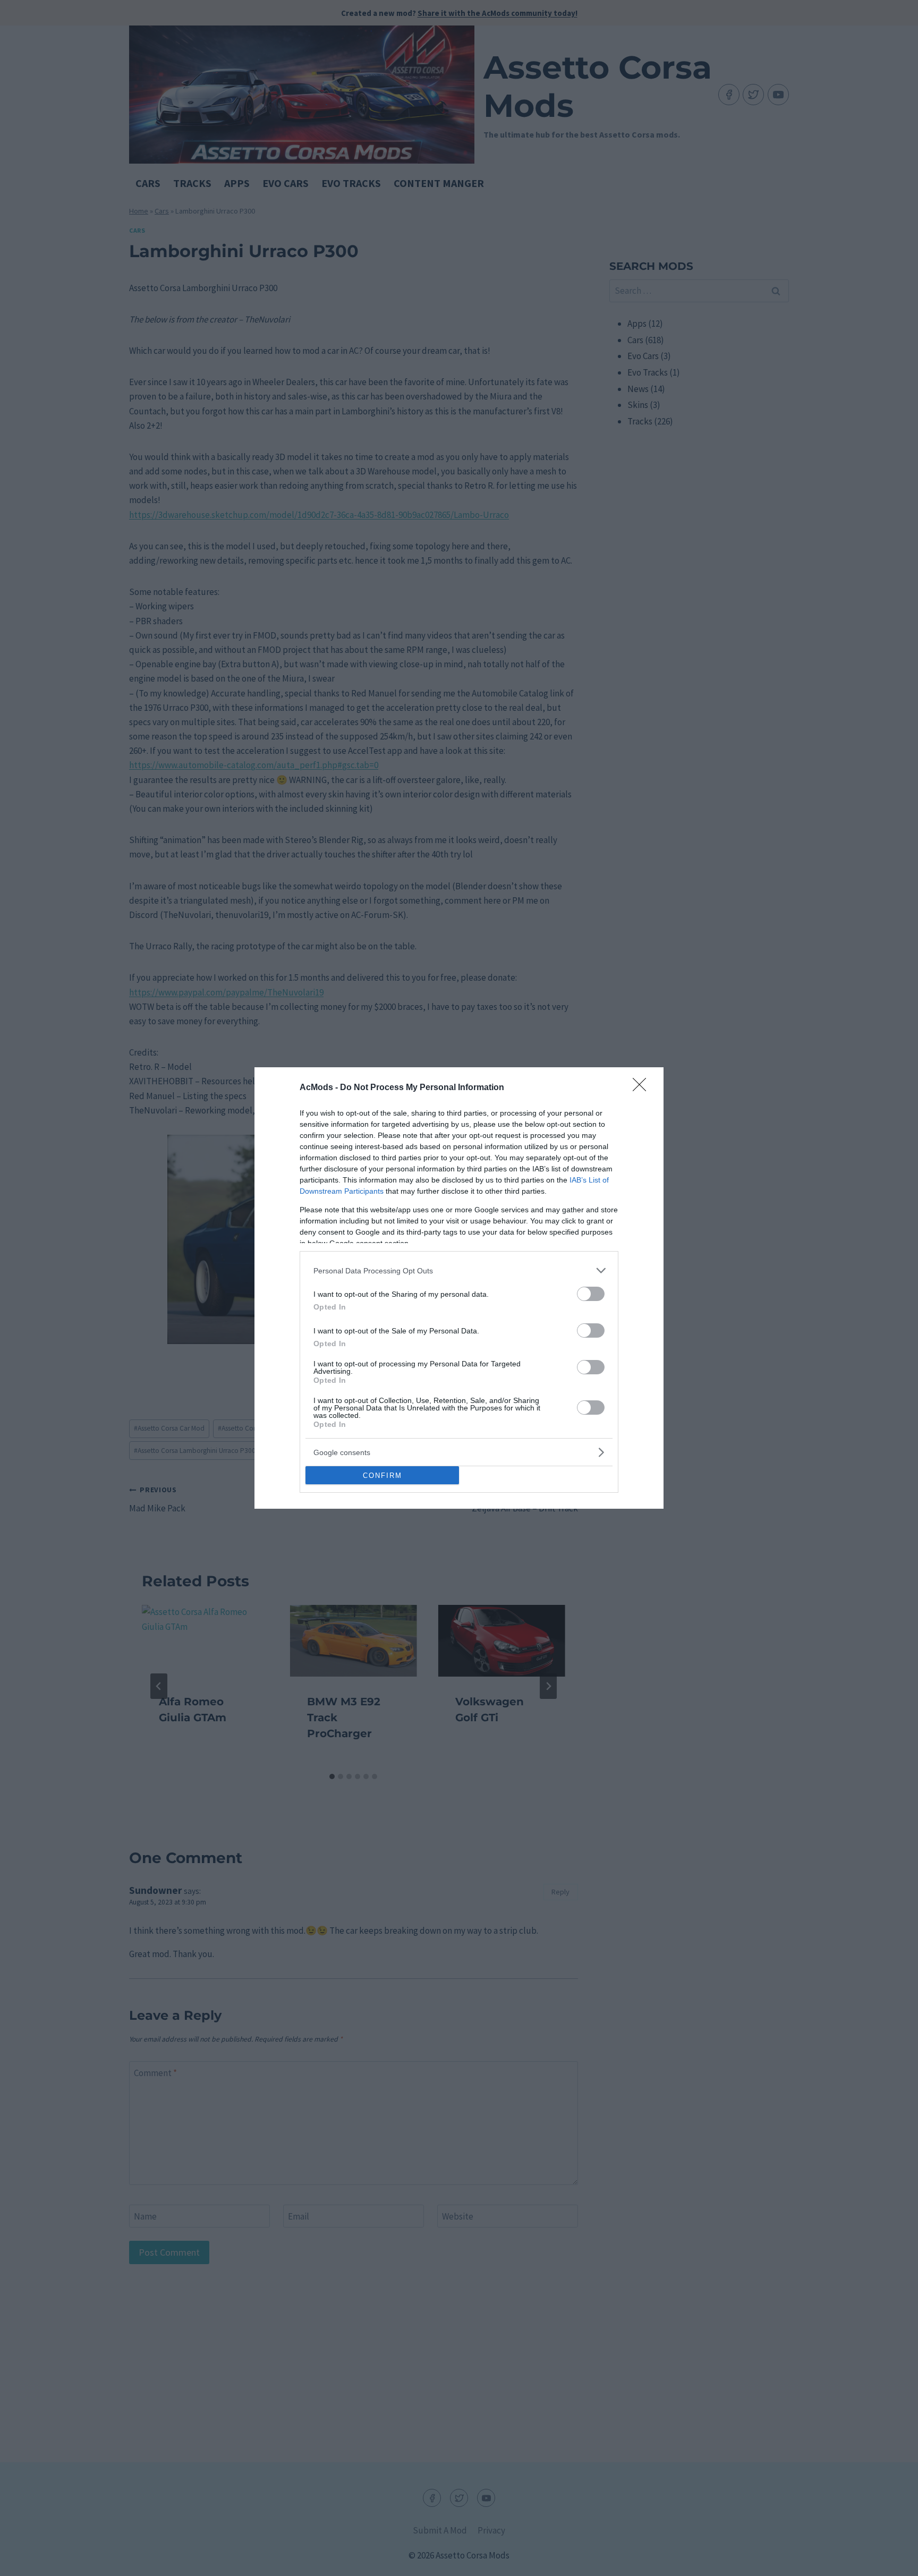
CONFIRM (382, 1476)
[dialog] (459, 1288)
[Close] (643, 1088)
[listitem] (459, 1270)
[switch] (591, 1294)
